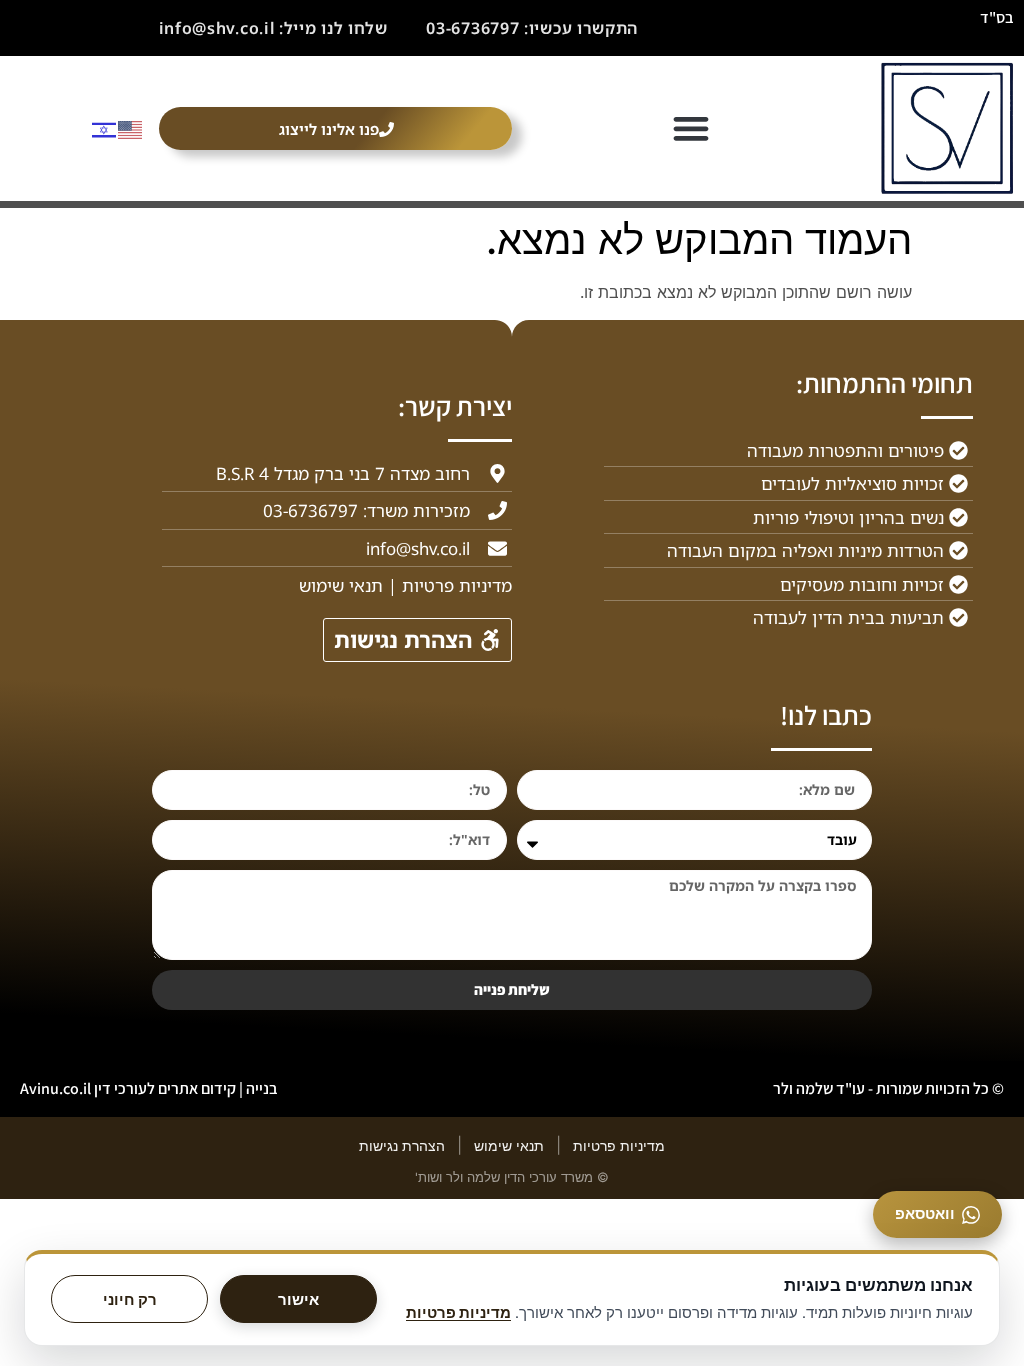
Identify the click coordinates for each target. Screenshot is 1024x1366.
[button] (691, 128)
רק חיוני (130, 1299)
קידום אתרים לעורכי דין (165, 1088)
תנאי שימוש (509, 1146)
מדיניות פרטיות (619, 1146)
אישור (298, 1299)
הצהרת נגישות (402, 1146)
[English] (131, 128)
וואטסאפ (925, 1213)
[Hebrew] (105, 128)
